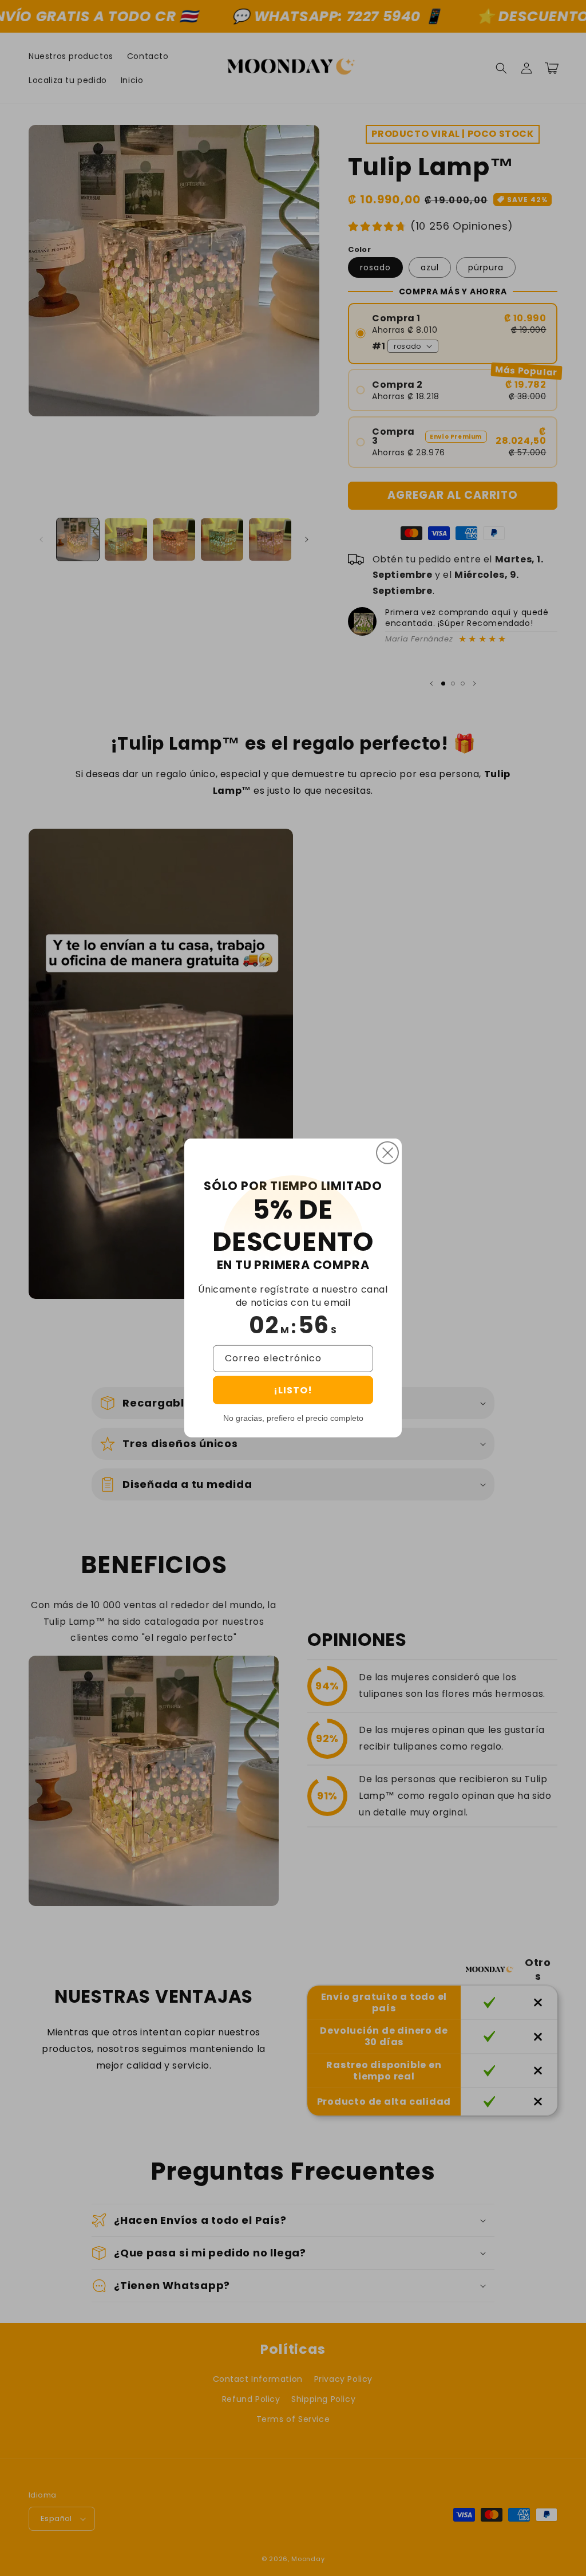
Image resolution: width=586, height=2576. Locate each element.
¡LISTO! (293, 1390)
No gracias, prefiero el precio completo (293, 1418)
